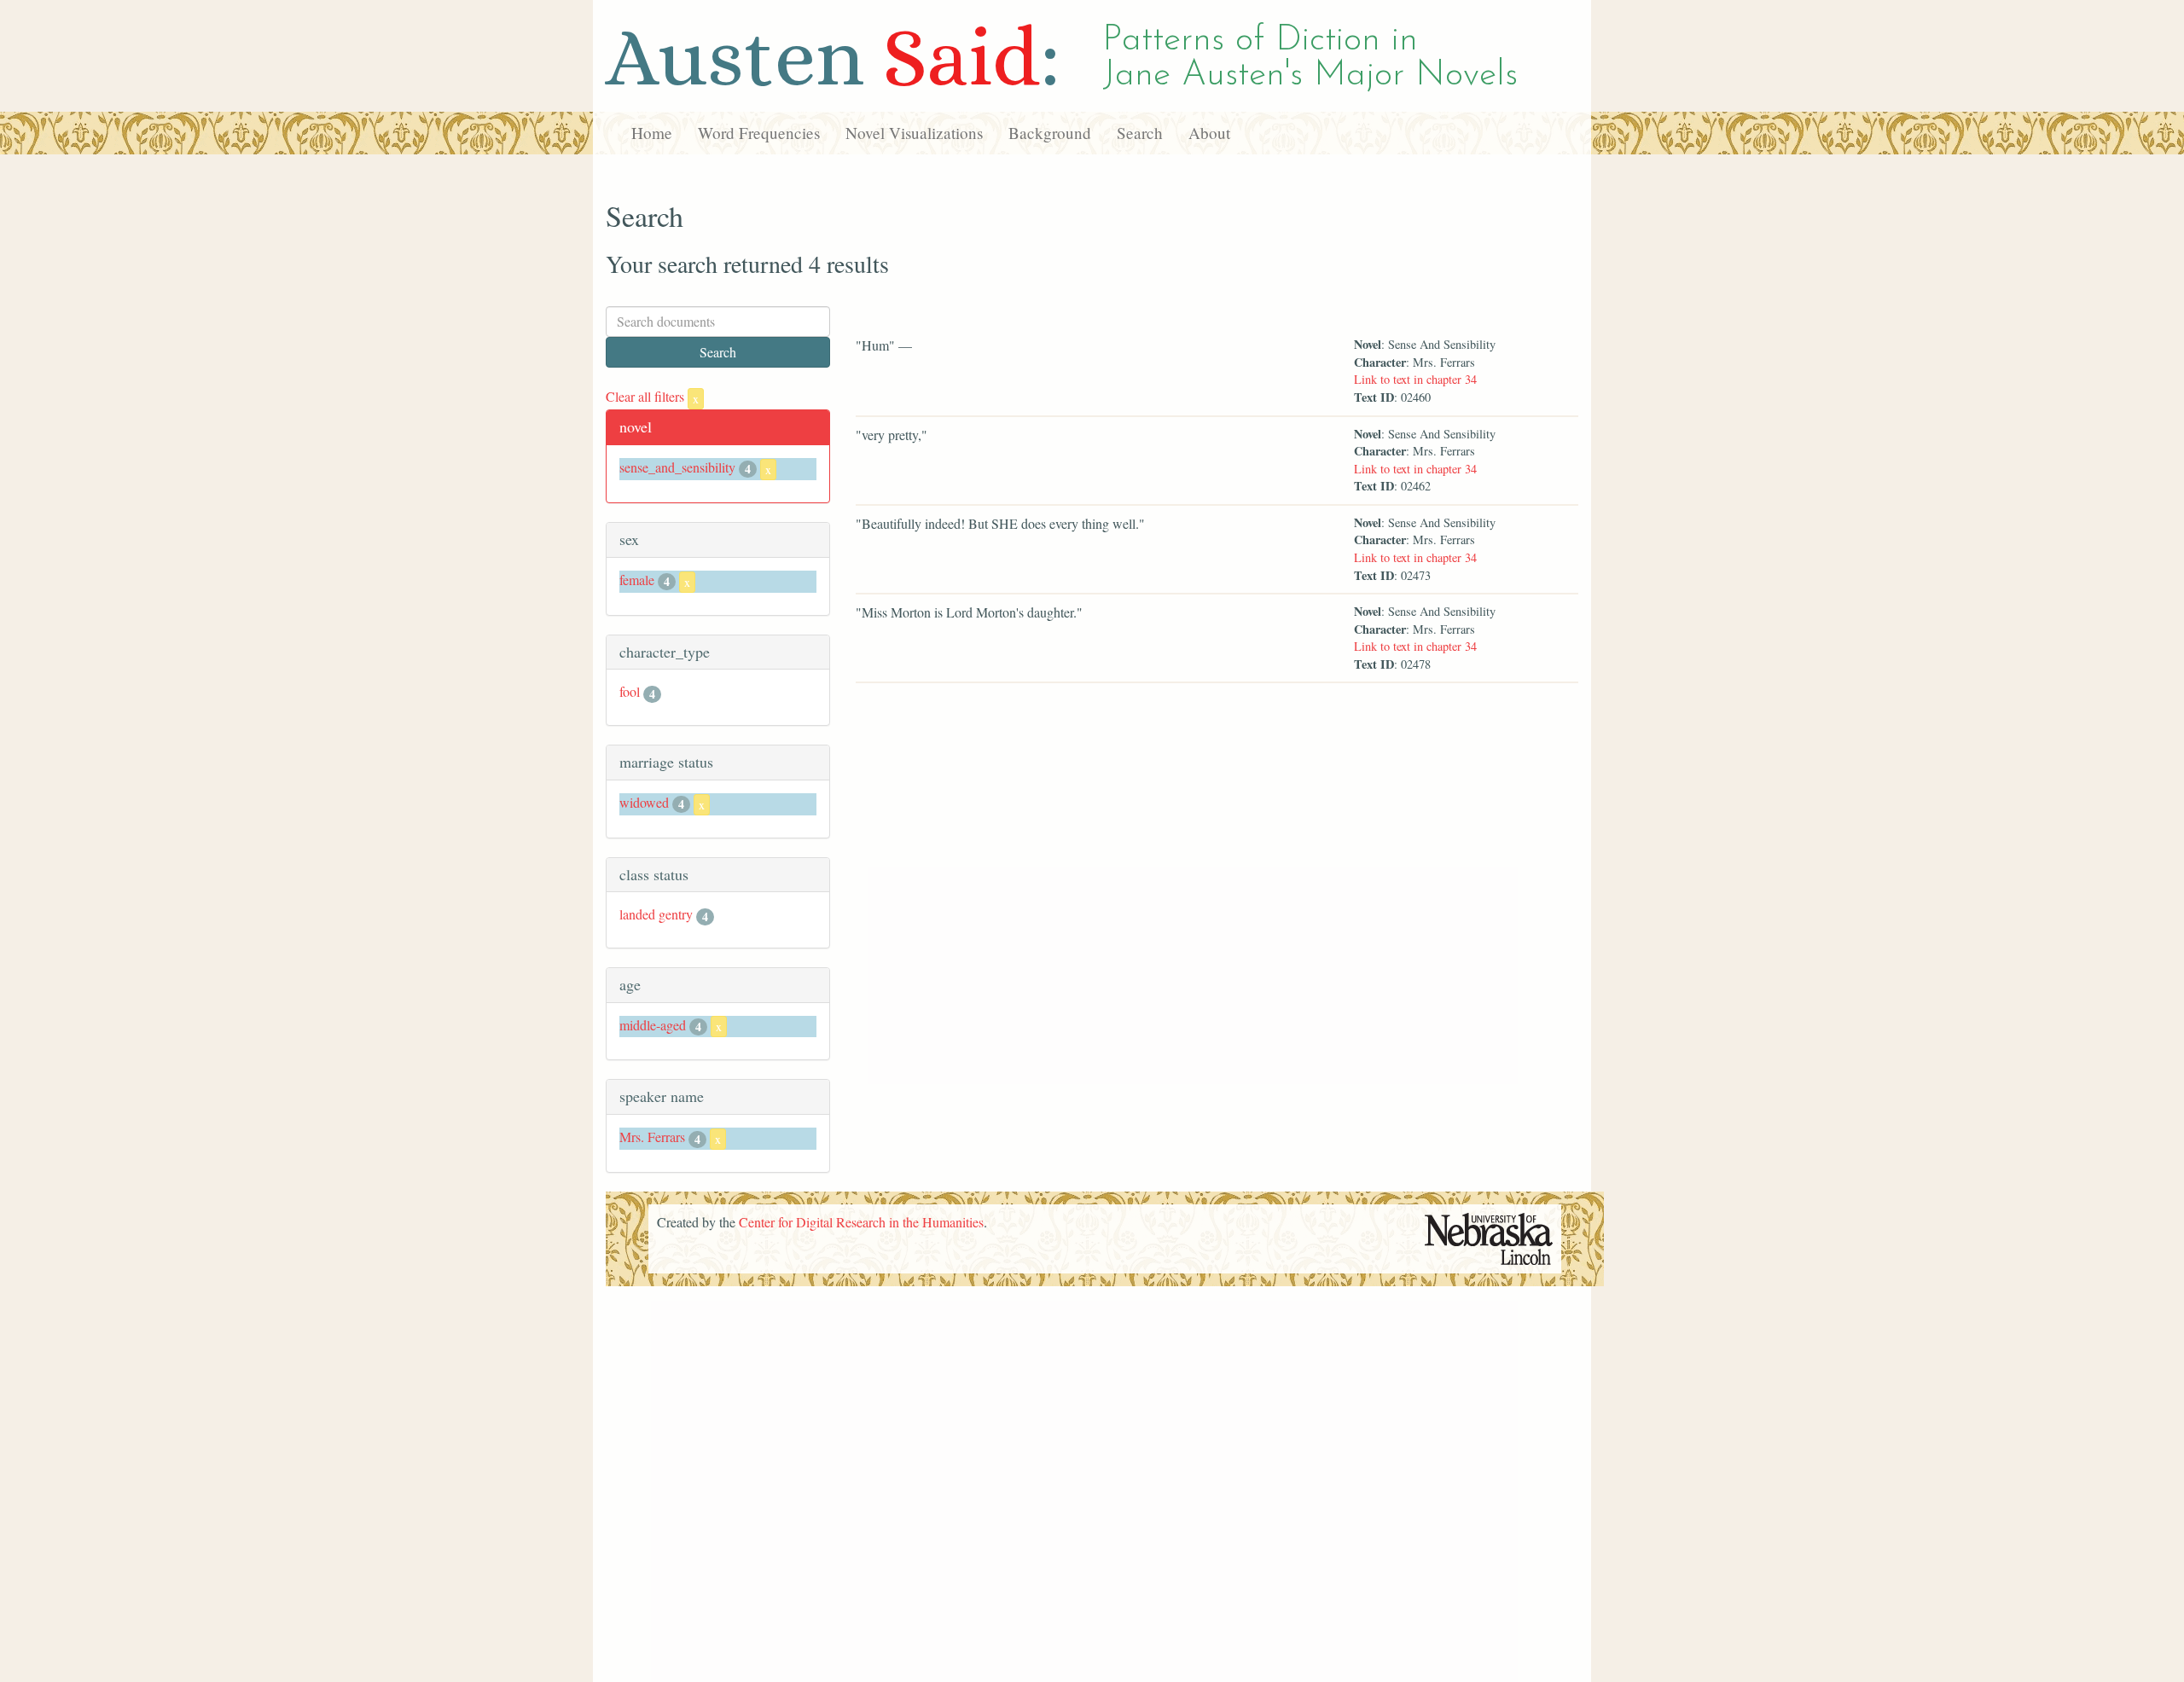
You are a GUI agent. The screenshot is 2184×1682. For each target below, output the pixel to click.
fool (630, 691)
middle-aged (653, 1025)
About (1209, 133)
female (637, 580)
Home (652, 133)
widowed (644, 802)
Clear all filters (652, 396)
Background (1050, 133)
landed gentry (656, 914)
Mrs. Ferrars (652, 1137)
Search (1140, 133)
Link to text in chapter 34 (1415, 379)
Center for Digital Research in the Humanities (861, 1222)
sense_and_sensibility (677, 467)
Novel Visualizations (914, 133)
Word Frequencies (759, 133)
